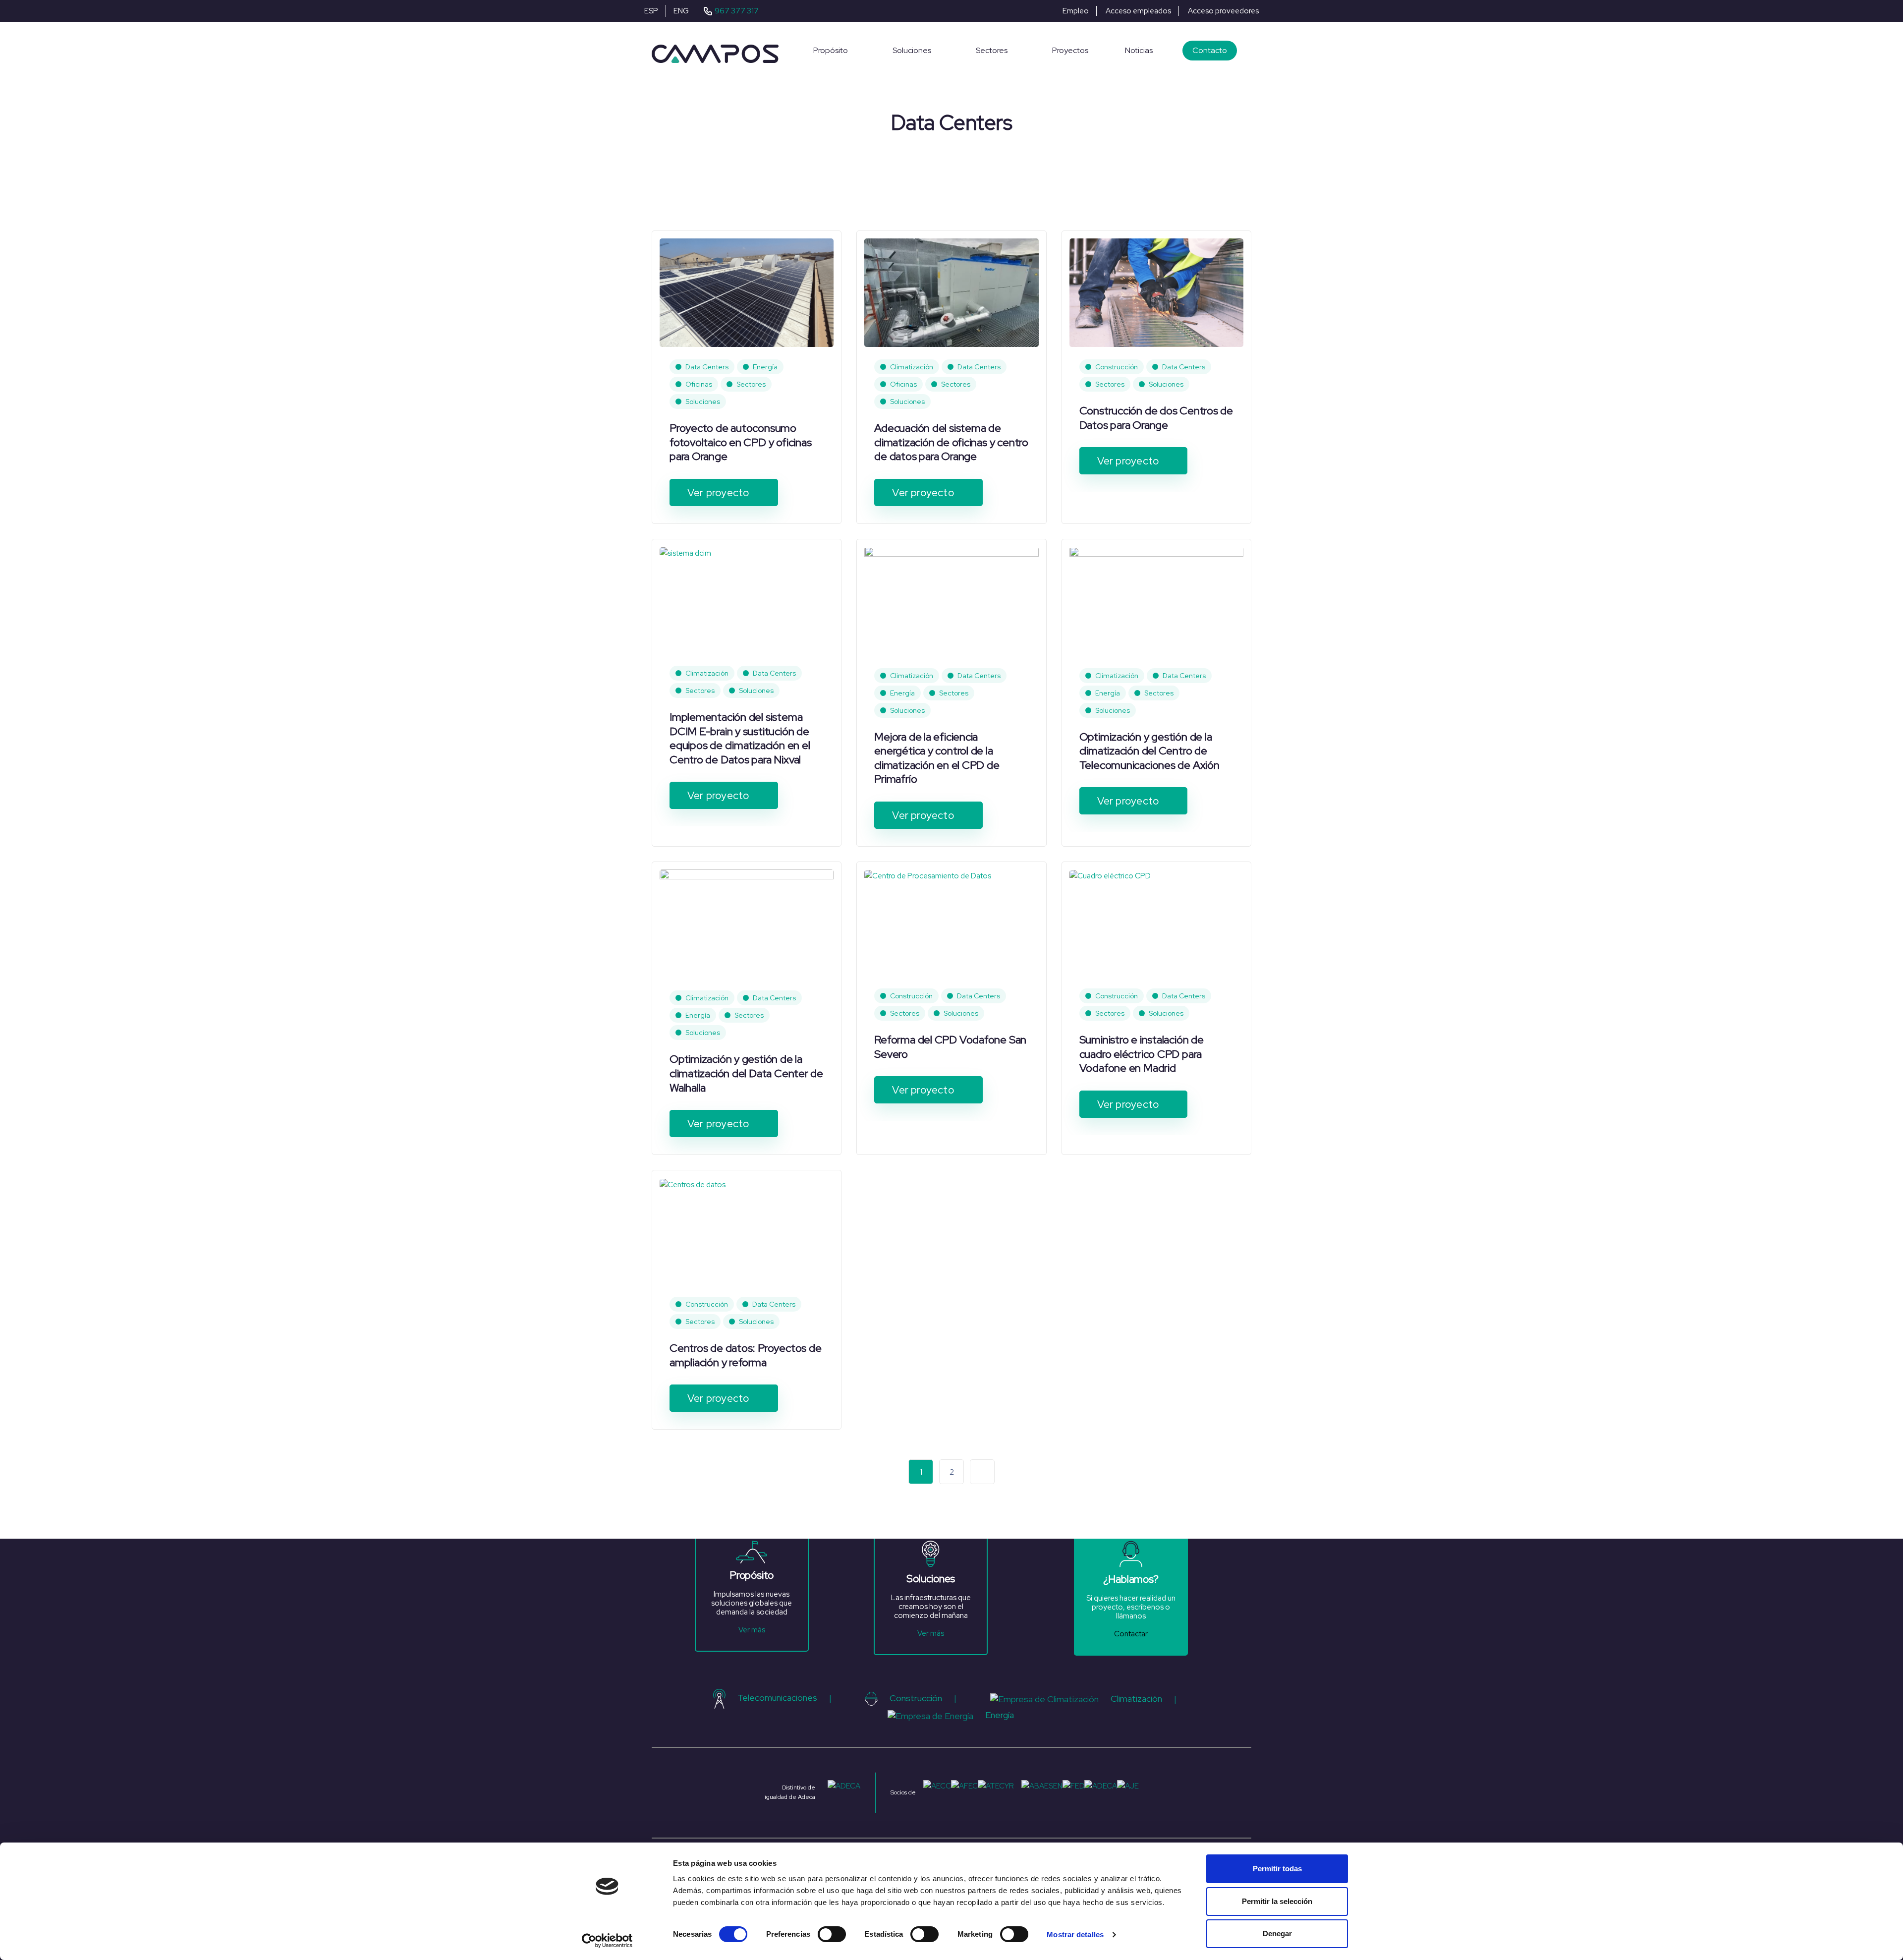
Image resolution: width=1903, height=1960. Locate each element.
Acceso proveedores (1223, 11)
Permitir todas (1277, 1869)
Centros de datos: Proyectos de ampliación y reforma (745, 1355)
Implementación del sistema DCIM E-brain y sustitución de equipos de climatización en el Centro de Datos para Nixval (740, 738)
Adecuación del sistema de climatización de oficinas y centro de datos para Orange (951, 442)
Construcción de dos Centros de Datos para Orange (1156, 418)
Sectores (751, 384)
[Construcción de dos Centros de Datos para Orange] (1156, 292)
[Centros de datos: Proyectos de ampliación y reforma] (693, 1184)
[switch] (832, 1934)
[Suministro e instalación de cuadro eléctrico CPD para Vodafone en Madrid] (1110, 875)
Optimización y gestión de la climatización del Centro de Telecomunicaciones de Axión (1149, 751)
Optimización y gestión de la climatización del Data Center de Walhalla (746, 1073)
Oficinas (699, 384)
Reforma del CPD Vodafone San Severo (950, 1047)
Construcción (1117, 367)
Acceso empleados (1138, 11)
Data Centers (707, 367)
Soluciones (912, 50)
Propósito (831, 50)
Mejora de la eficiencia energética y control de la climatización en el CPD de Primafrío (937, 758)
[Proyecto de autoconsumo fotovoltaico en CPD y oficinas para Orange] (747, 292)
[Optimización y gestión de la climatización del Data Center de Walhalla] (747, 923)
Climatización (912, 367)
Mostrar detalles (1075, 1934)
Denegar (1277, 1933)
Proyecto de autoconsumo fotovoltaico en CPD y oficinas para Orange (740, 442)
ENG (681, 11)
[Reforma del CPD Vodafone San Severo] (928, 875)
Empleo (1076, 11)
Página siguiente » (982, 1472)
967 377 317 (737, 11)
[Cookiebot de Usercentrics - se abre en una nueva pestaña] (607, 1941)
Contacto (1210, 50)
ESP (651, 11)
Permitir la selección (1277, 1901)
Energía (765, 367)
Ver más (752, 1630)
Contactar (1131, 1634)
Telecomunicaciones (777, 1698)
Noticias (1139, 50)
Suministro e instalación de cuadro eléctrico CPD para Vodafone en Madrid (1142, 1054)
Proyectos (1070, 50)
